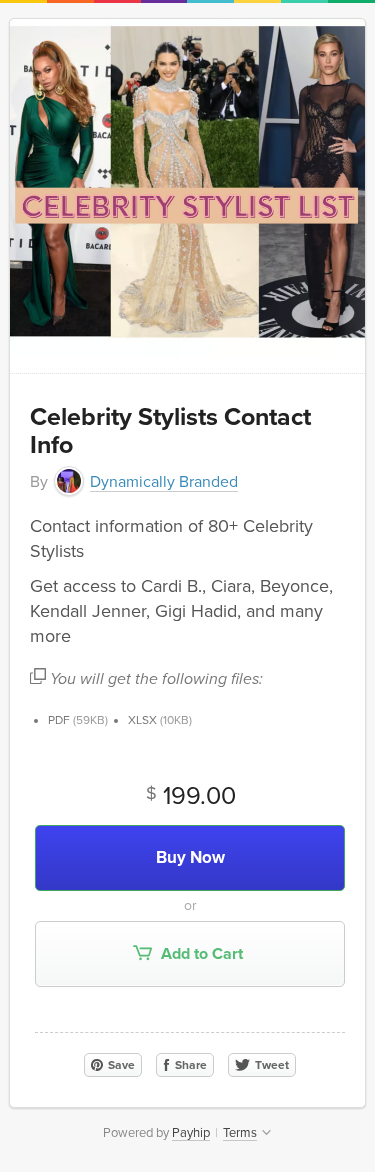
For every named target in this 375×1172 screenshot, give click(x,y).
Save (120, 1065)
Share (189, 1065)
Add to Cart (200, 954)
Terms (240, 1133)
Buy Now (190, 857)
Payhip (191, 1133)
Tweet (270, 1065)
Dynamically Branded (164, 482)
